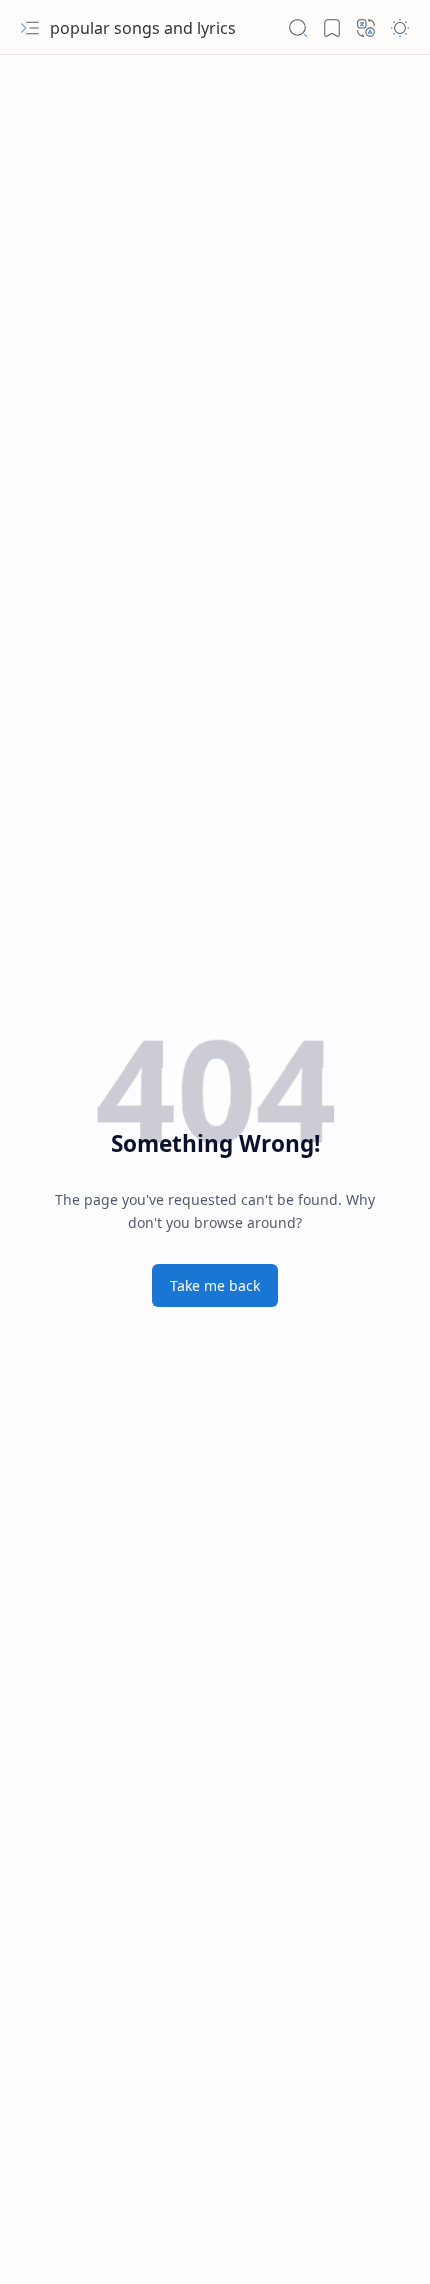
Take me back (215, 1285)
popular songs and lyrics (143, 28)
